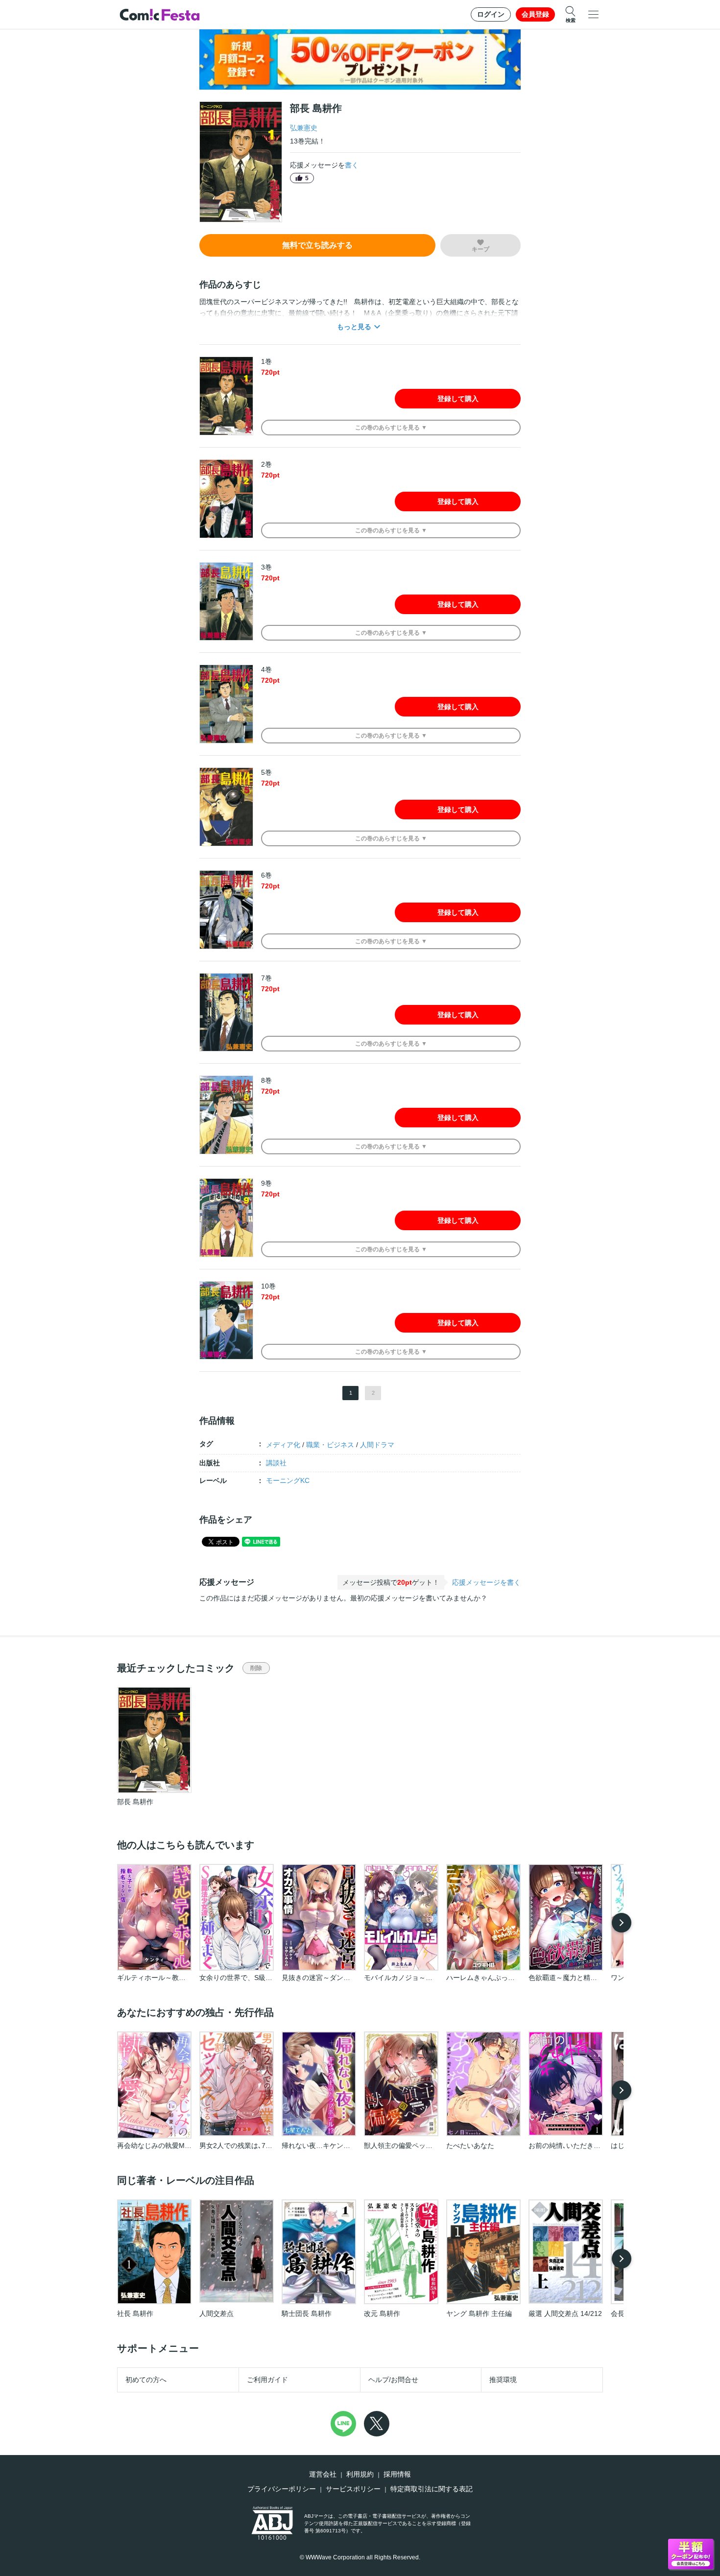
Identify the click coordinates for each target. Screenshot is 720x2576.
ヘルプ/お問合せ (393, 2380)
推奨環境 (503, 2380)
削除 (256, 1668)
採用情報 (397, 2474)
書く (352, 165)
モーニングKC (288, 1480)
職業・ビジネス (330, 1445)
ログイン (491, 14)
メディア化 (283, 1445)
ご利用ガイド (267, 2380)
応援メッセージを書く (486, 1582)
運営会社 (323, 2474)
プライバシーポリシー (282, 2489)
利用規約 (360, 2474)
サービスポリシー (353, 2489)
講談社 (276, 1463)
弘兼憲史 (304, 128)
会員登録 (535, 14)
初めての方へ (146, 2380)
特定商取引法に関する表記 (432, 2489)
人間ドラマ (377, 1445)
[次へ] (622, 1923)
